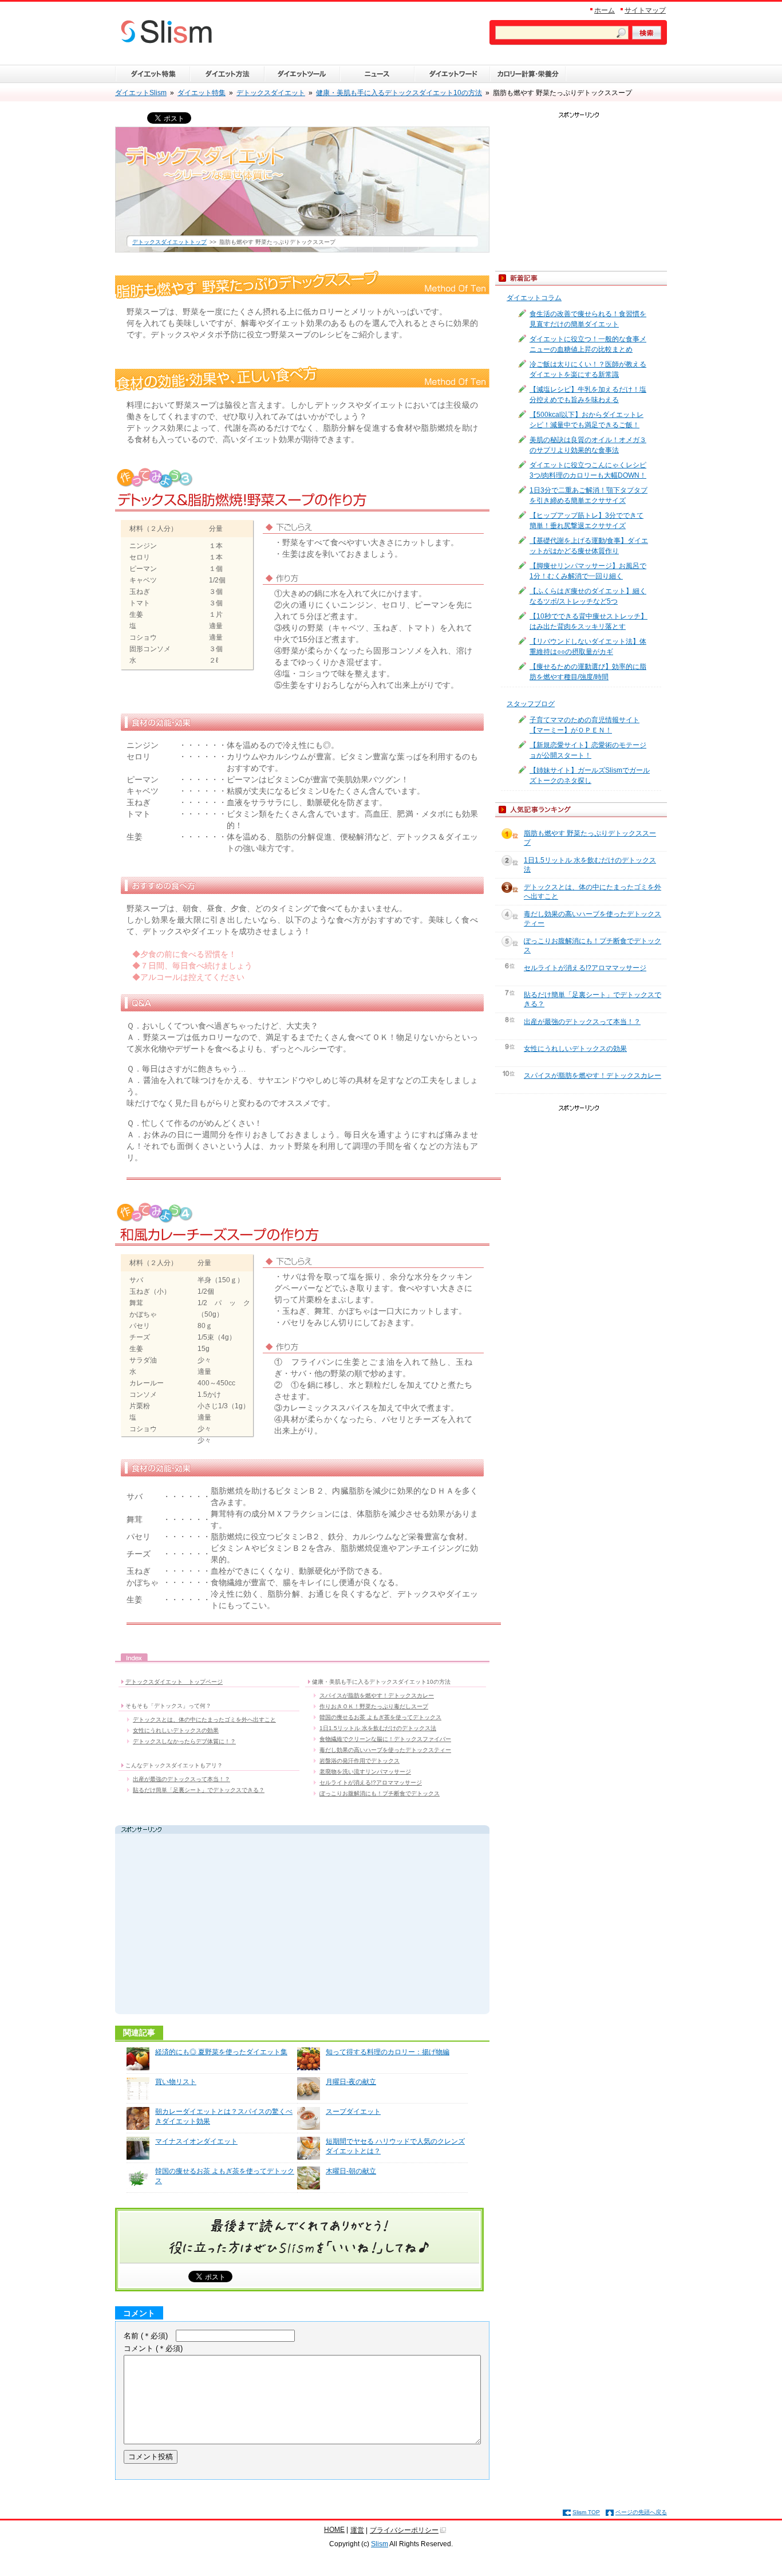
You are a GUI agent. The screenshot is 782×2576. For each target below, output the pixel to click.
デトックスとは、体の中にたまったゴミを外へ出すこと (204, 1720)
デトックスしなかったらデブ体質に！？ (184, 1741)
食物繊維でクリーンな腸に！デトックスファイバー (385, 1739)
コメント (153, 2348)
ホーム (605, 10)
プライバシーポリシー (404, 2530)
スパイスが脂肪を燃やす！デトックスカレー (377, 1695)
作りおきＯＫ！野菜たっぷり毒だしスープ (374, 1706)
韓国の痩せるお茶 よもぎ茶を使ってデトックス (380, 1717)
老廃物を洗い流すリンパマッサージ (365, 1772)
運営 (357, 2530)
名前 (146, 2336)
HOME (334, 2530)
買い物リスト (176, 2082)
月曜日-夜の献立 (351, 2082)
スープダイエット (353, 2112)
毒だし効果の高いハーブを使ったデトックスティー (385, 1750)
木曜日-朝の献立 (351, 2171)
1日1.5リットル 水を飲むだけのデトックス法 (378, 1728)
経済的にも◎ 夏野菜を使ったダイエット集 (221, 2052)
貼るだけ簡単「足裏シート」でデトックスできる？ (199, 1790)
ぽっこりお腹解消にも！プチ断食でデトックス (380, 1793)
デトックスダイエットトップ (169, 242)
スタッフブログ (531, 704)
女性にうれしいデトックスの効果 (176, 1730)
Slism (380, 2544)
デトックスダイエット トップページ (174, 1682)
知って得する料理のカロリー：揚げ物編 (388, 2052)
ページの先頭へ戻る (641, 2512)
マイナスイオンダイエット (196, 2141)
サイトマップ (645, 10)
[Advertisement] (226, 1925)
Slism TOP (586, 2512)
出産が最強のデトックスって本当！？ (181, 1779)
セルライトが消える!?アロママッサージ (371, 1783)
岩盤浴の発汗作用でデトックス (360, 1761)
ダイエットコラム (534, 298)
